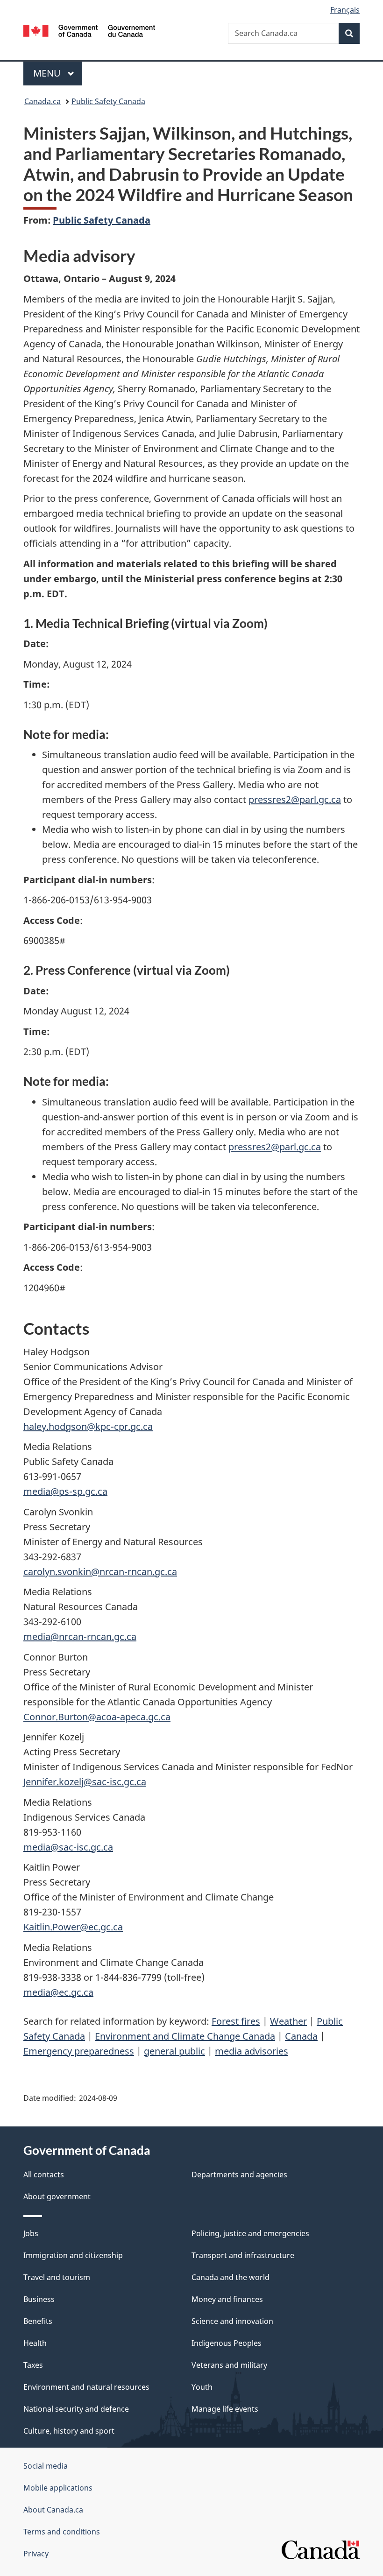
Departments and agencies (239, 2175)
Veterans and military (229, 2365)
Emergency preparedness (79, 2051)
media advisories (252, 2051)
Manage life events (225, 2409)
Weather (288, 2021)
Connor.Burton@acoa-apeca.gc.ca (97, 1717)
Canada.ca (43, 101)
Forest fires (236, 2021)
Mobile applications (58, 2488)
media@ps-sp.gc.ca (65, 1491)
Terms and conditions (62, 2532)
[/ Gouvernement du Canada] (89, 30)
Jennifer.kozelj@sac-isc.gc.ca (85, 1782)
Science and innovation (232, 2321)
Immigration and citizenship (73, 2255)
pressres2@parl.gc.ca (295, 799)
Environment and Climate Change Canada (185, 2036)
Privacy (36, 2554)
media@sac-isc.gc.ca (68, 1847)
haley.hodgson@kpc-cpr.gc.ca (88, 1426)
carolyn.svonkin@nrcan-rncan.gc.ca (100, 1572)
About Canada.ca (53, 2510)
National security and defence (76, 2409)
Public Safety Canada (108, 101)
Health (35, 2343)
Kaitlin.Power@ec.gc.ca (73, 1927)
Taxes (33, 2365)
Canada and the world (231, 2277)
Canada (301, 2036)
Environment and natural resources (86, 2387)
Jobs (31, 2233)
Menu (48, 73)
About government (57, 2196)
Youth (202, 2387)
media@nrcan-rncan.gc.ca (80, 1636)
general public (174, 2051)
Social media (46, 2466)
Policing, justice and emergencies (250, 2233)
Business (39, 2299)
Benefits (38, 2321)
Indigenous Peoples (227, 2343)
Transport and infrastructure (243, 2255)
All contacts (44, 2175)
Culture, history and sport (69, 2431)
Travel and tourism (57, 2277)
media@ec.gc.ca (58, 1992)
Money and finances (227, 2299)
